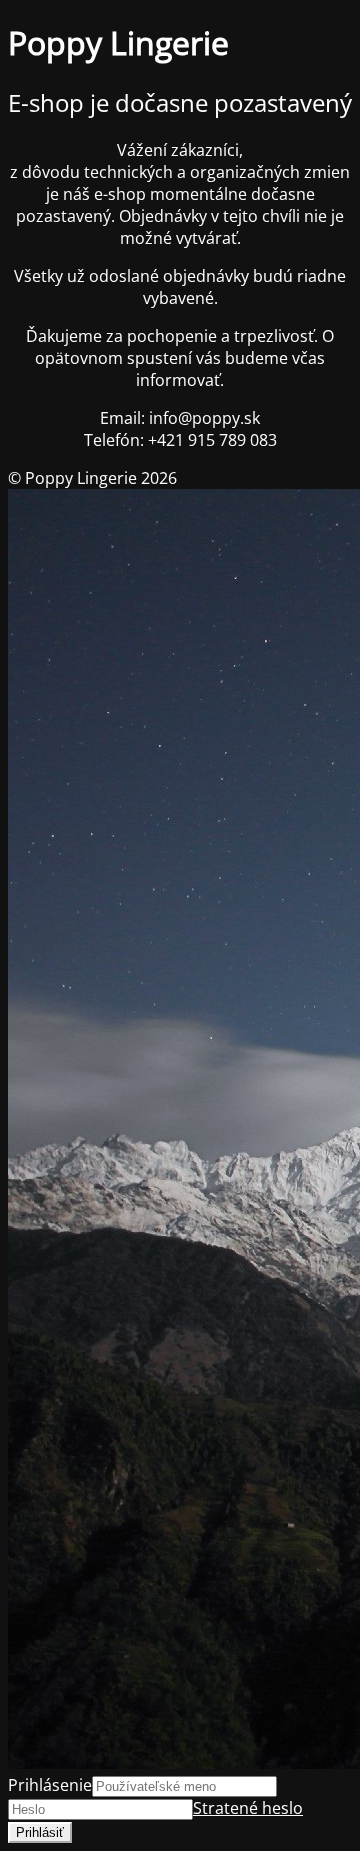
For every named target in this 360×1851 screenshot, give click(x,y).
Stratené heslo (248, 1808)
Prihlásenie (50, 1785)
